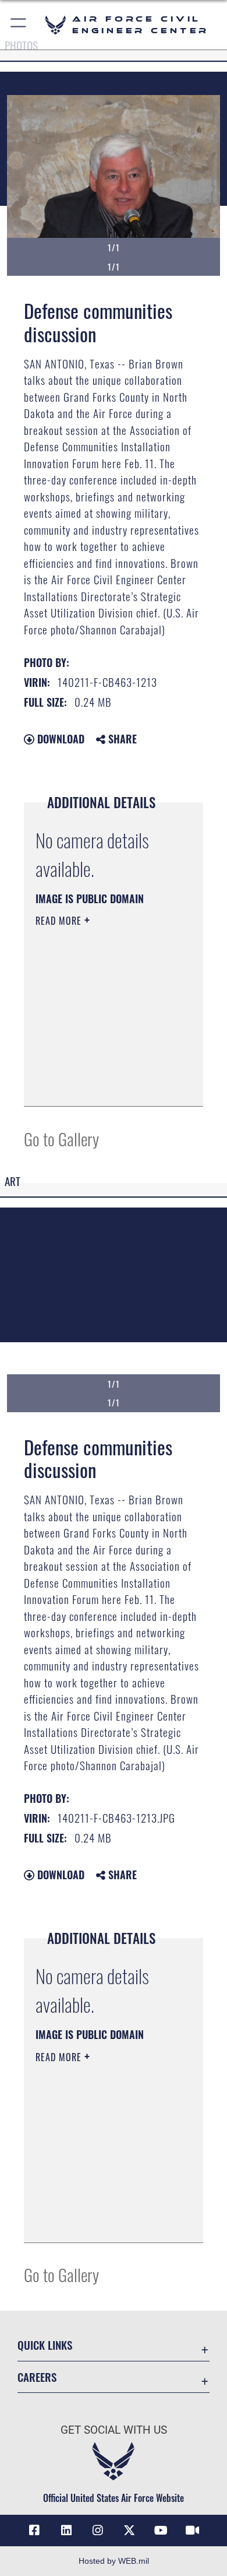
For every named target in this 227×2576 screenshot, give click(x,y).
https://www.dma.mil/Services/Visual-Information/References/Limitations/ (106, 1085)
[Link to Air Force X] (129, 2531)
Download (59, 739)
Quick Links (45, 2345)
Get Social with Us (114, 2430)
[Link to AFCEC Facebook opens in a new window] (34, 2531)
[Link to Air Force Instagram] (98, 2531)
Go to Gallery (61, 1138)
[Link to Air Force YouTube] (161, 2531)
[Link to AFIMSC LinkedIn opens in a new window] (66, 2531)
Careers (37, 2377)
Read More (60, 921)
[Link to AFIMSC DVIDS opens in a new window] (193, 2531)
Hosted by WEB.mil (114, 2561)
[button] (19, 25)
